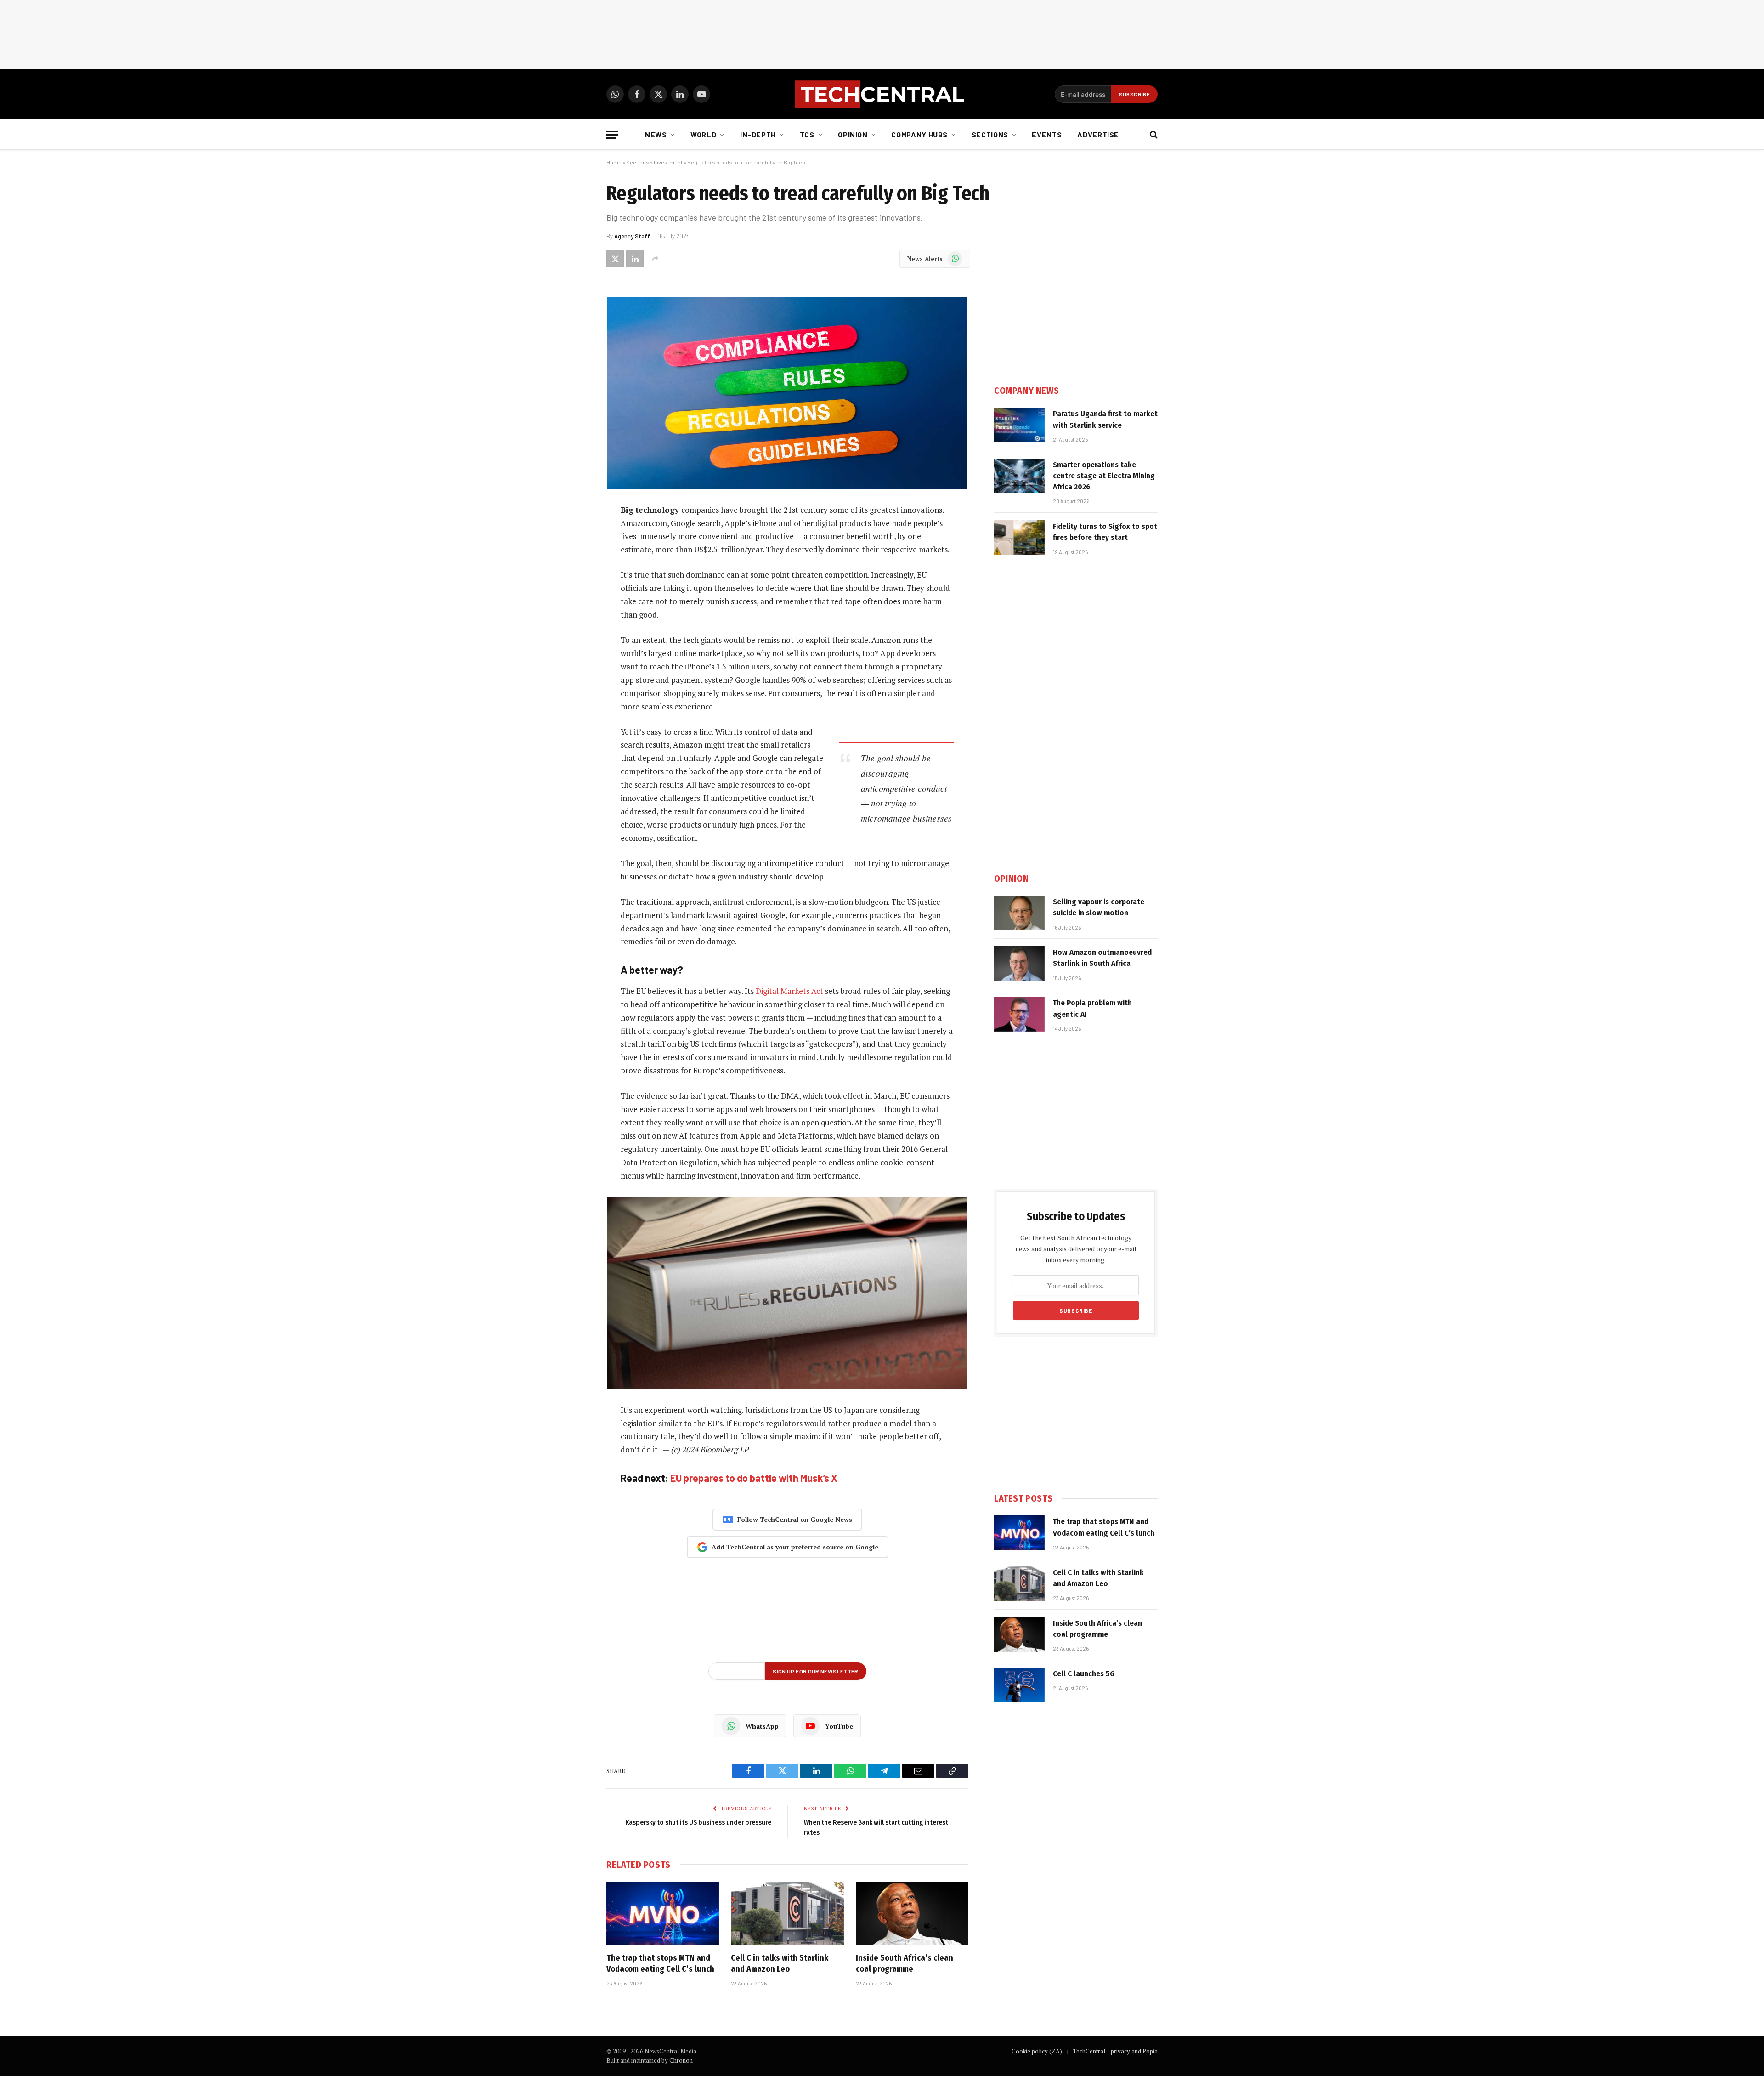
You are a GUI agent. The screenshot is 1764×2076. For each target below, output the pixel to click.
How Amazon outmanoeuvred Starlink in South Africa (1102, 958)
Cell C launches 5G (1084, 1674)
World (703, 134)
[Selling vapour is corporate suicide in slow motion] (1019, 913)
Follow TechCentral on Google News (795, 1519)
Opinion (853, 134)
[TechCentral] (882, 94)
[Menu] (612, 135)
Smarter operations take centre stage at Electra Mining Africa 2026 (1104, 476)
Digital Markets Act (789, 991)
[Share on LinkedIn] (635, 259)
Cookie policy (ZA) (1037, 2051)
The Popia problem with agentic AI (1092, 1008)
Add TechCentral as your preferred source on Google (795, 1547)
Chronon (681, 2060)
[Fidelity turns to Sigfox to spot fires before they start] (1019, 538)
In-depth (758, 134)
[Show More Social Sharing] (655, 259)
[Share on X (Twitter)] (615, 259)
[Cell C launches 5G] (1019, 1685)
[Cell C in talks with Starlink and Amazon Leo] (787, 1913)
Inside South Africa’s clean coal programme (905, 1963)
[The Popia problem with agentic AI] (1019, 1014)
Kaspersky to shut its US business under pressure (698, 1822)
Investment (668, 162)
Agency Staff (632, 236)
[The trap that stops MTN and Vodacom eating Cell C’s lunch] (663, 1913)
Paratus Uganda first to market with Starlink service (1105, 419)
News (656, 134)
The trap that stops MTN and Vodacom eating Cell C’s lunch (660, 1963)
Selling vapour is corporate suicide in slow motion (1099, 907)
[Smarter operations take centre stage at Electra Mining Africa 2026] (1019, 476)
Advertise (1098, 134)
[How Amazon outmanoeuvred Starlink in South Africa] (1019, 964)
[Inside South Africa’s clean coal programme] (912, 1913)
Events (1047, 134)
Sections (990, 134)
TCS (807, 134)
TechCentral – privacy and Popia (1115, 2051)
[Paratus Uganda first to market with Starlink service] (1019, 425)
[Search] (1153, 135)
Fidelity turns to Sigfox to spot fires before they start (1105, 532)
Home (614, 162)
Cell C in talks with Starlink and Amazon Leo (780, 1963)
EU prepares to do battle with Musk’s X (754, 1478)
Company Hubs (919, 134)
